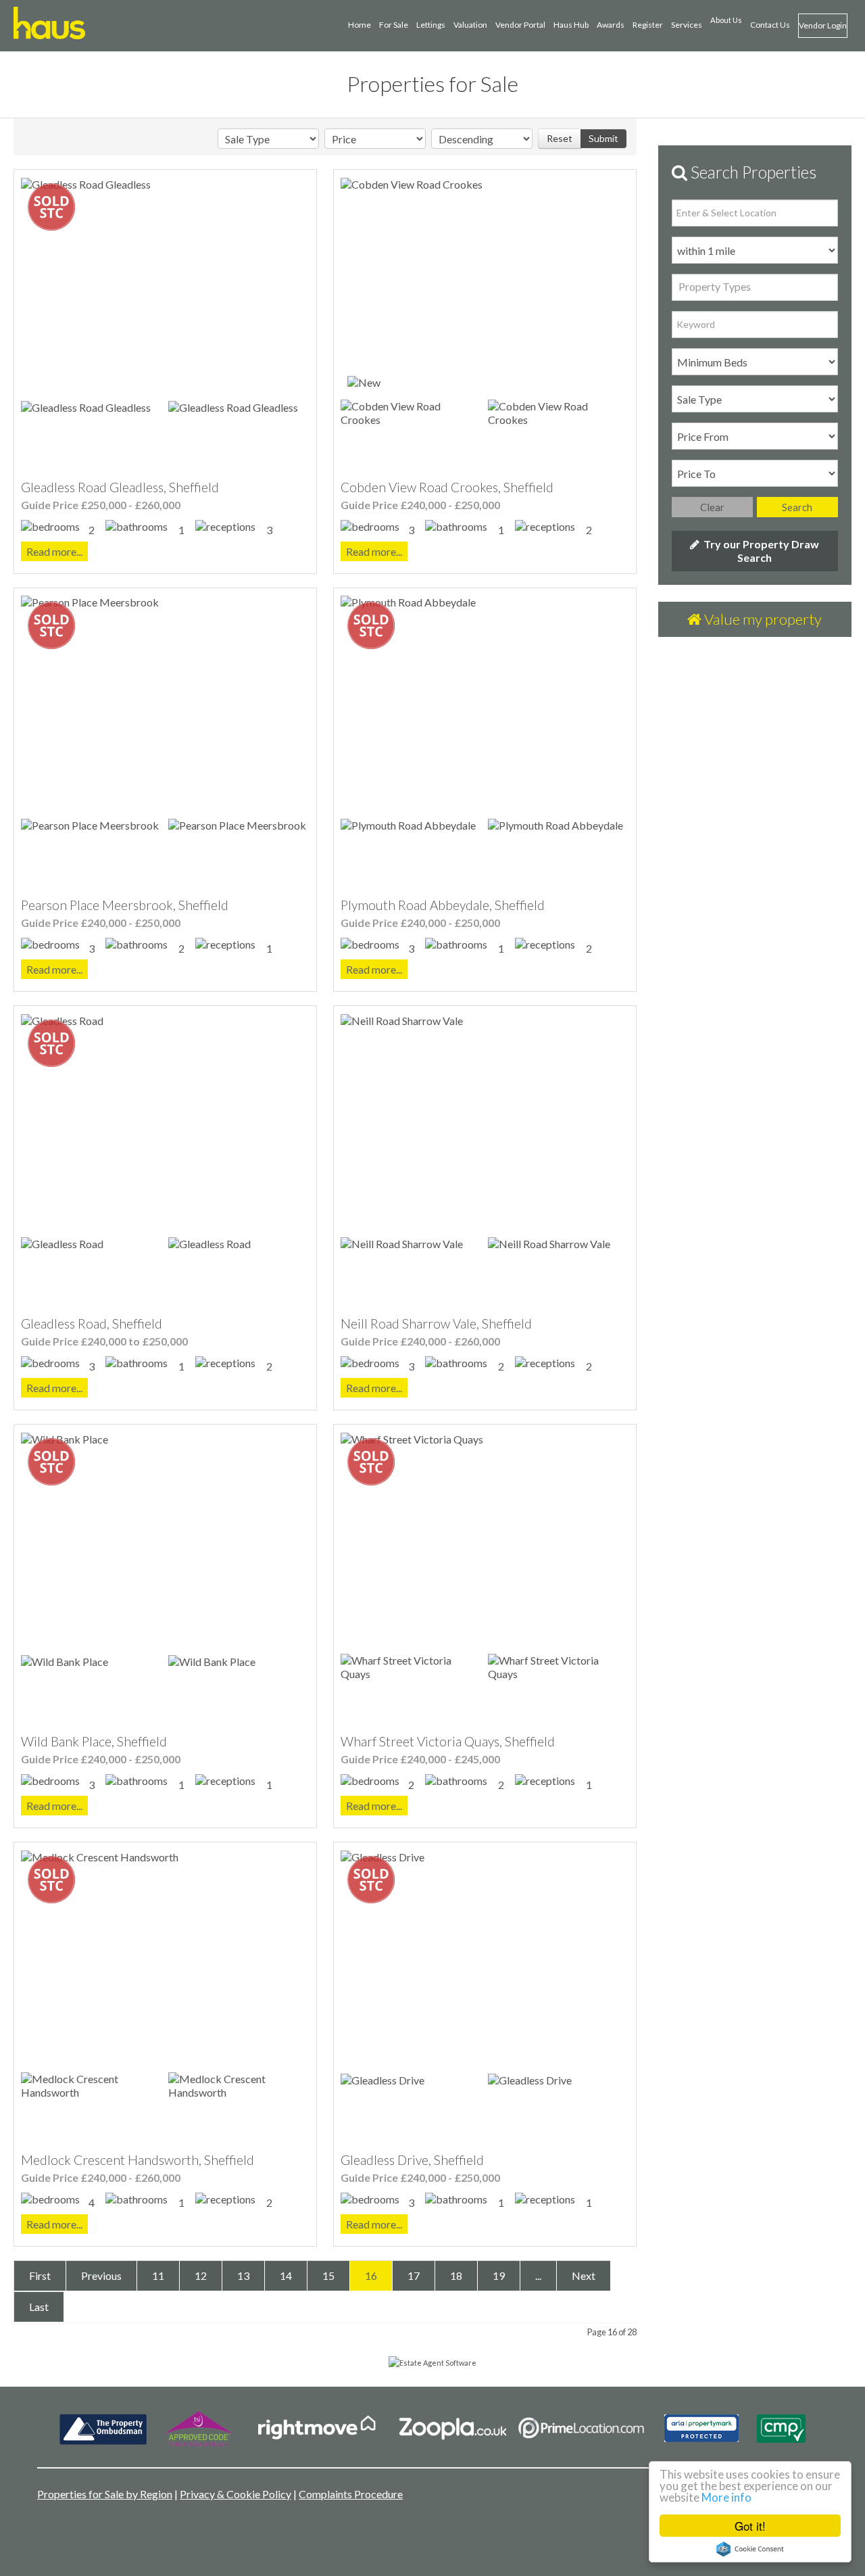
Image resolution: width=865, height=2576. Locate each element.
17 (414, 2275)
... (538, 2275)
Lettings (431, 25)
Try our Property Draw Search (759, 551)
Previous (101, 2275)
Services (687, 25)
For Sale (394, 25)
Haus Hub (571, 25)
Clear (712, 507)
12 (201, 2275)
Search (797, 507)
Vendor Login (823, 25)
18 (456, 2275)
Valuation (470, 25)
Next (584, 2275)
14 (286, 2275)
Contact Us (770, 25)
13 (243, 2275)
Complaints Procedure (351, 2494)
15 (328, 2275)
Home (360, 25)
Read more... (54, 551)
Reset (560, 138)
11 (158, 2275)
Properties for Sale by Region (105, 2494)
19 (499, 2275)
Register (648, 25)
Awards (611, 25)
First (40, 2275)
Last (39, 2307)
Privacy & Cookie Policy (236, 2494)
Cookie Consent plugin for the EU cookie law (750, 2549)
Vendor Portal (520, 25)
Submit (603, 138)
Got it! (750, 2526)
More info (726, 2497)
